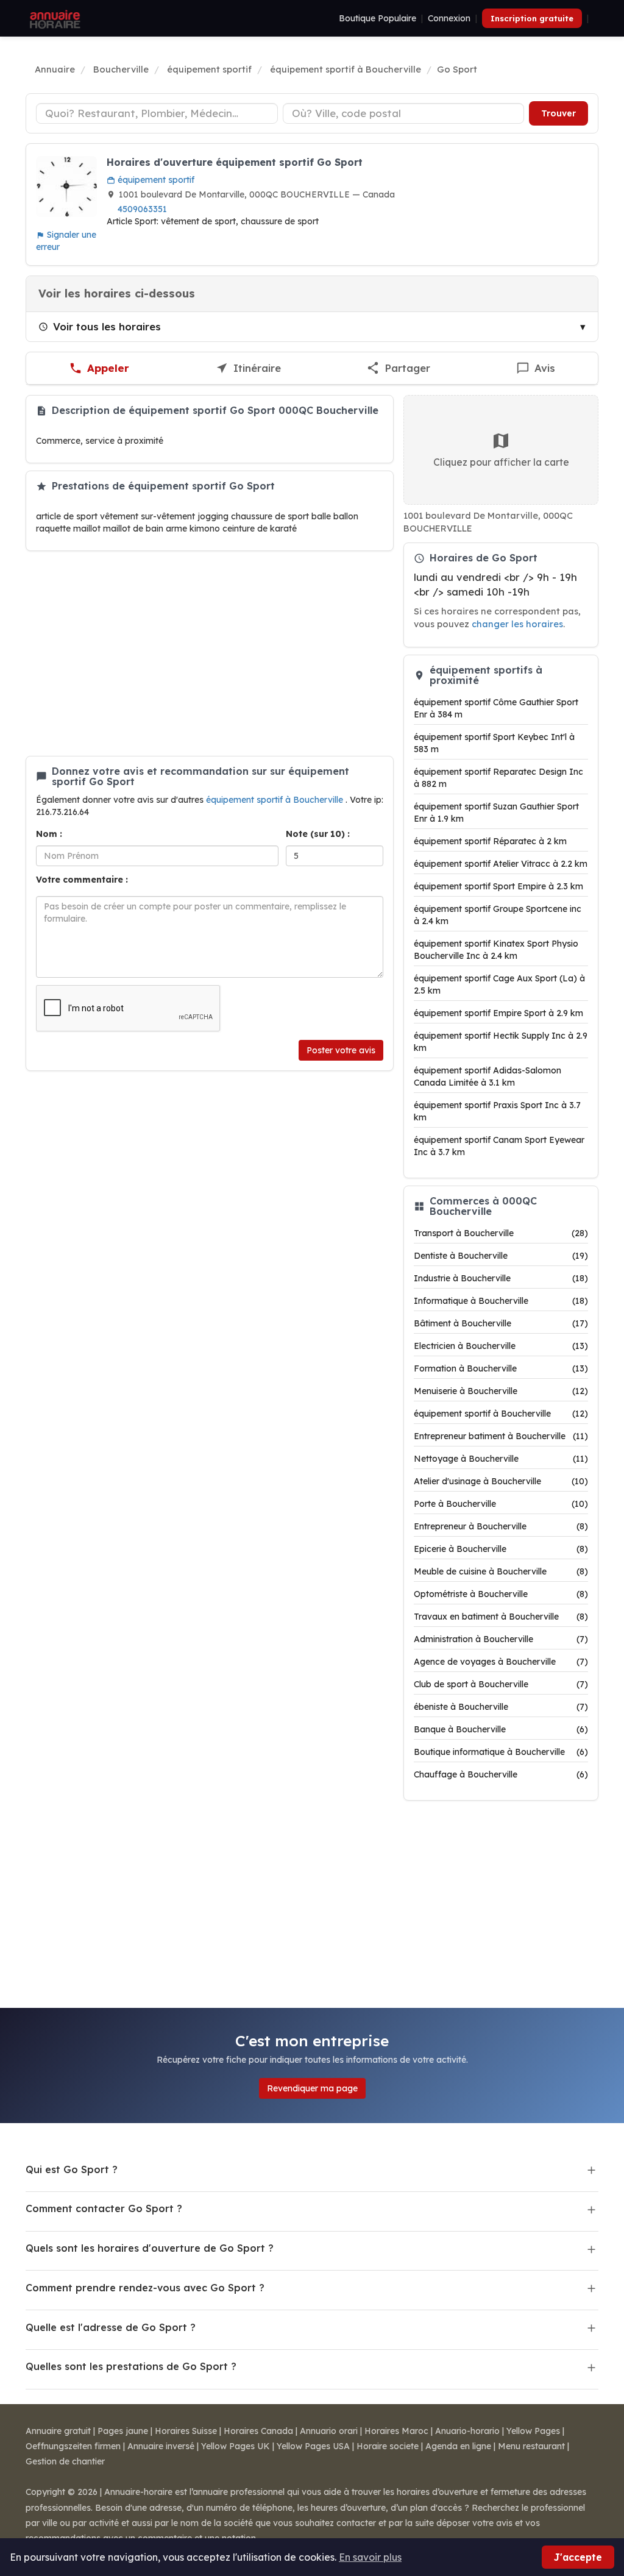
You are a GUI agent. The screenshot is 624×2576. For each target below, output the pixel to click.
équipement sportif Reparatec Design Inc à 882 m (498, 778)
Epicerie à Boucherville (501, 1549)
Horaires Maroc (396, 2431)
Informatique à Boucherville (501, 1301)
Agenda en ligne (458, 2446)
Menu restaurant (531, 2446)
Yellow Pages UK (236, 2446)
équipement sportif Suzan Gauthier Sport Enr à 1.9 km (496, 813)
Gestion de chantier (65, 2461)
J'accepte (578, 2557)
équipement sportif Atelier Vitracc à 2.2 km (501, 864)
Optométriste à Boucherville (501, 1594)
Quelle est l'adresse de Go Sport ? (111, 2327)
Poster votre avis (341, 1050)
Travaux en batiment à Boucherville (501, 1617)
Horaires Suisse (186, 2431)
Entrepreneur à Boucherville (501, 1526)
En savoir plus (370, 2557)
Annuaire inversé (161, 2446)
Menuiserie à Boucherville (501, 1391)
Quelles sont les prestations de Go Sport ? (131, 2366)
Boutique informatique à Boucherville (501, 1752)
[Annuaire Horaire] (54, 18)
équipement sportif (155, 180)
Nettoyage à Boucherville (501, 1459)
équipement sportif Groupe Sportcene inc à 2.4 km (498, 915)
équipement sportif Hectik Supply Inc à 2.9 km (501, 1042)
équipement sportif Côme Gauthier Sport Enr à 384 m (496, 708)
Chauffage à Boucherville (501, 1774)
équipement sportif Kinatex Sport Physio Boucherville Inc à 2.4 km (496, 950)
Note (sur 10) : (318, 834)
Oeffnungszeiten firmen (73, 2446)
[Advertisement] (210, 653)
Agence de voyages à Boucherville (501, 1662)
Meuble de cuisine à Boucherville (501, 1571)
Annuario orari (329, 2431)
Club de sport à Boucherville (501, 1684)
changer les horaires (517, 624)
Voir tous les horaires (107, 326)
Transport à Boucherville (501, 1233)
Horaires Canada (258, 2431)
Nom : (49, 834)
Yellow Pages (533, 2431)
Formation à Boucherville (501, 1368)
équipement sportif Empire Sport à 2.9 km (498, 1013)
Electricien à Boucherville (501, 1346)
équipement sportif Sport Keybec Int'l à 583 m (494, 743)
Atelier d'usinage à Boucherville (501, 1481)
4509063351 (142, 209)
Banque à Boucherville (501, 1729)
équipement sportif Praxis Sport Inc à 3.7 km (497, 1111)
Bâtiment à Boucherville (501, 1323)
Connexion (449, 18)
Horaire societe (388, 2446)
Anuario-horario (467, 2431)
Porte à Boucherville (501, 1504)
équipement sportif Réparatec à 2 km (490, 841)
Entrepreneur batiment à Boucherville (501, 1436)
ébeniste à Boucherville (501, 1707)
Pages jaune (123, 2431)
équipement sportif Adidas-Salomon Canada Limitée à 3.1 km (487, 1076)
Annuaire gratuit (58, 2431)
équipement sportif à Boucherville (276, 800)
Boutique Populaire (378, 18)
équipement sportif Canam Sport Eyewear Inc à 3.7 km (499, 1146)
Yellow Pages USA (313, 2446)
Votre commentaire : (82, 880)
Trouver (558, 113)
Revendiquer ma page (312, 2088)
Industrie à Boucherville (501, 1278)
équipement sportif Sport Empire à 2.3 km (498, 886)
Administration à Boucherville (501, 1639)
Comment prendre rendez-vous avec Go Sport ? (145, 2288)
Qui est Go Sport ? (72, 2169)
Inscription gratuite (532, 18)
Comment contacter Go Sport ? (104, 2208)
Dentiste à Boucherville (501, 1256)
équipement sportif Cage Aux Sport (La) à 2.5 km (499, 984)
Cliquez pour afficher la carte (501, 462)
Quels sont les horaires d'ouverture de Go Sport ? (150, 2248)
